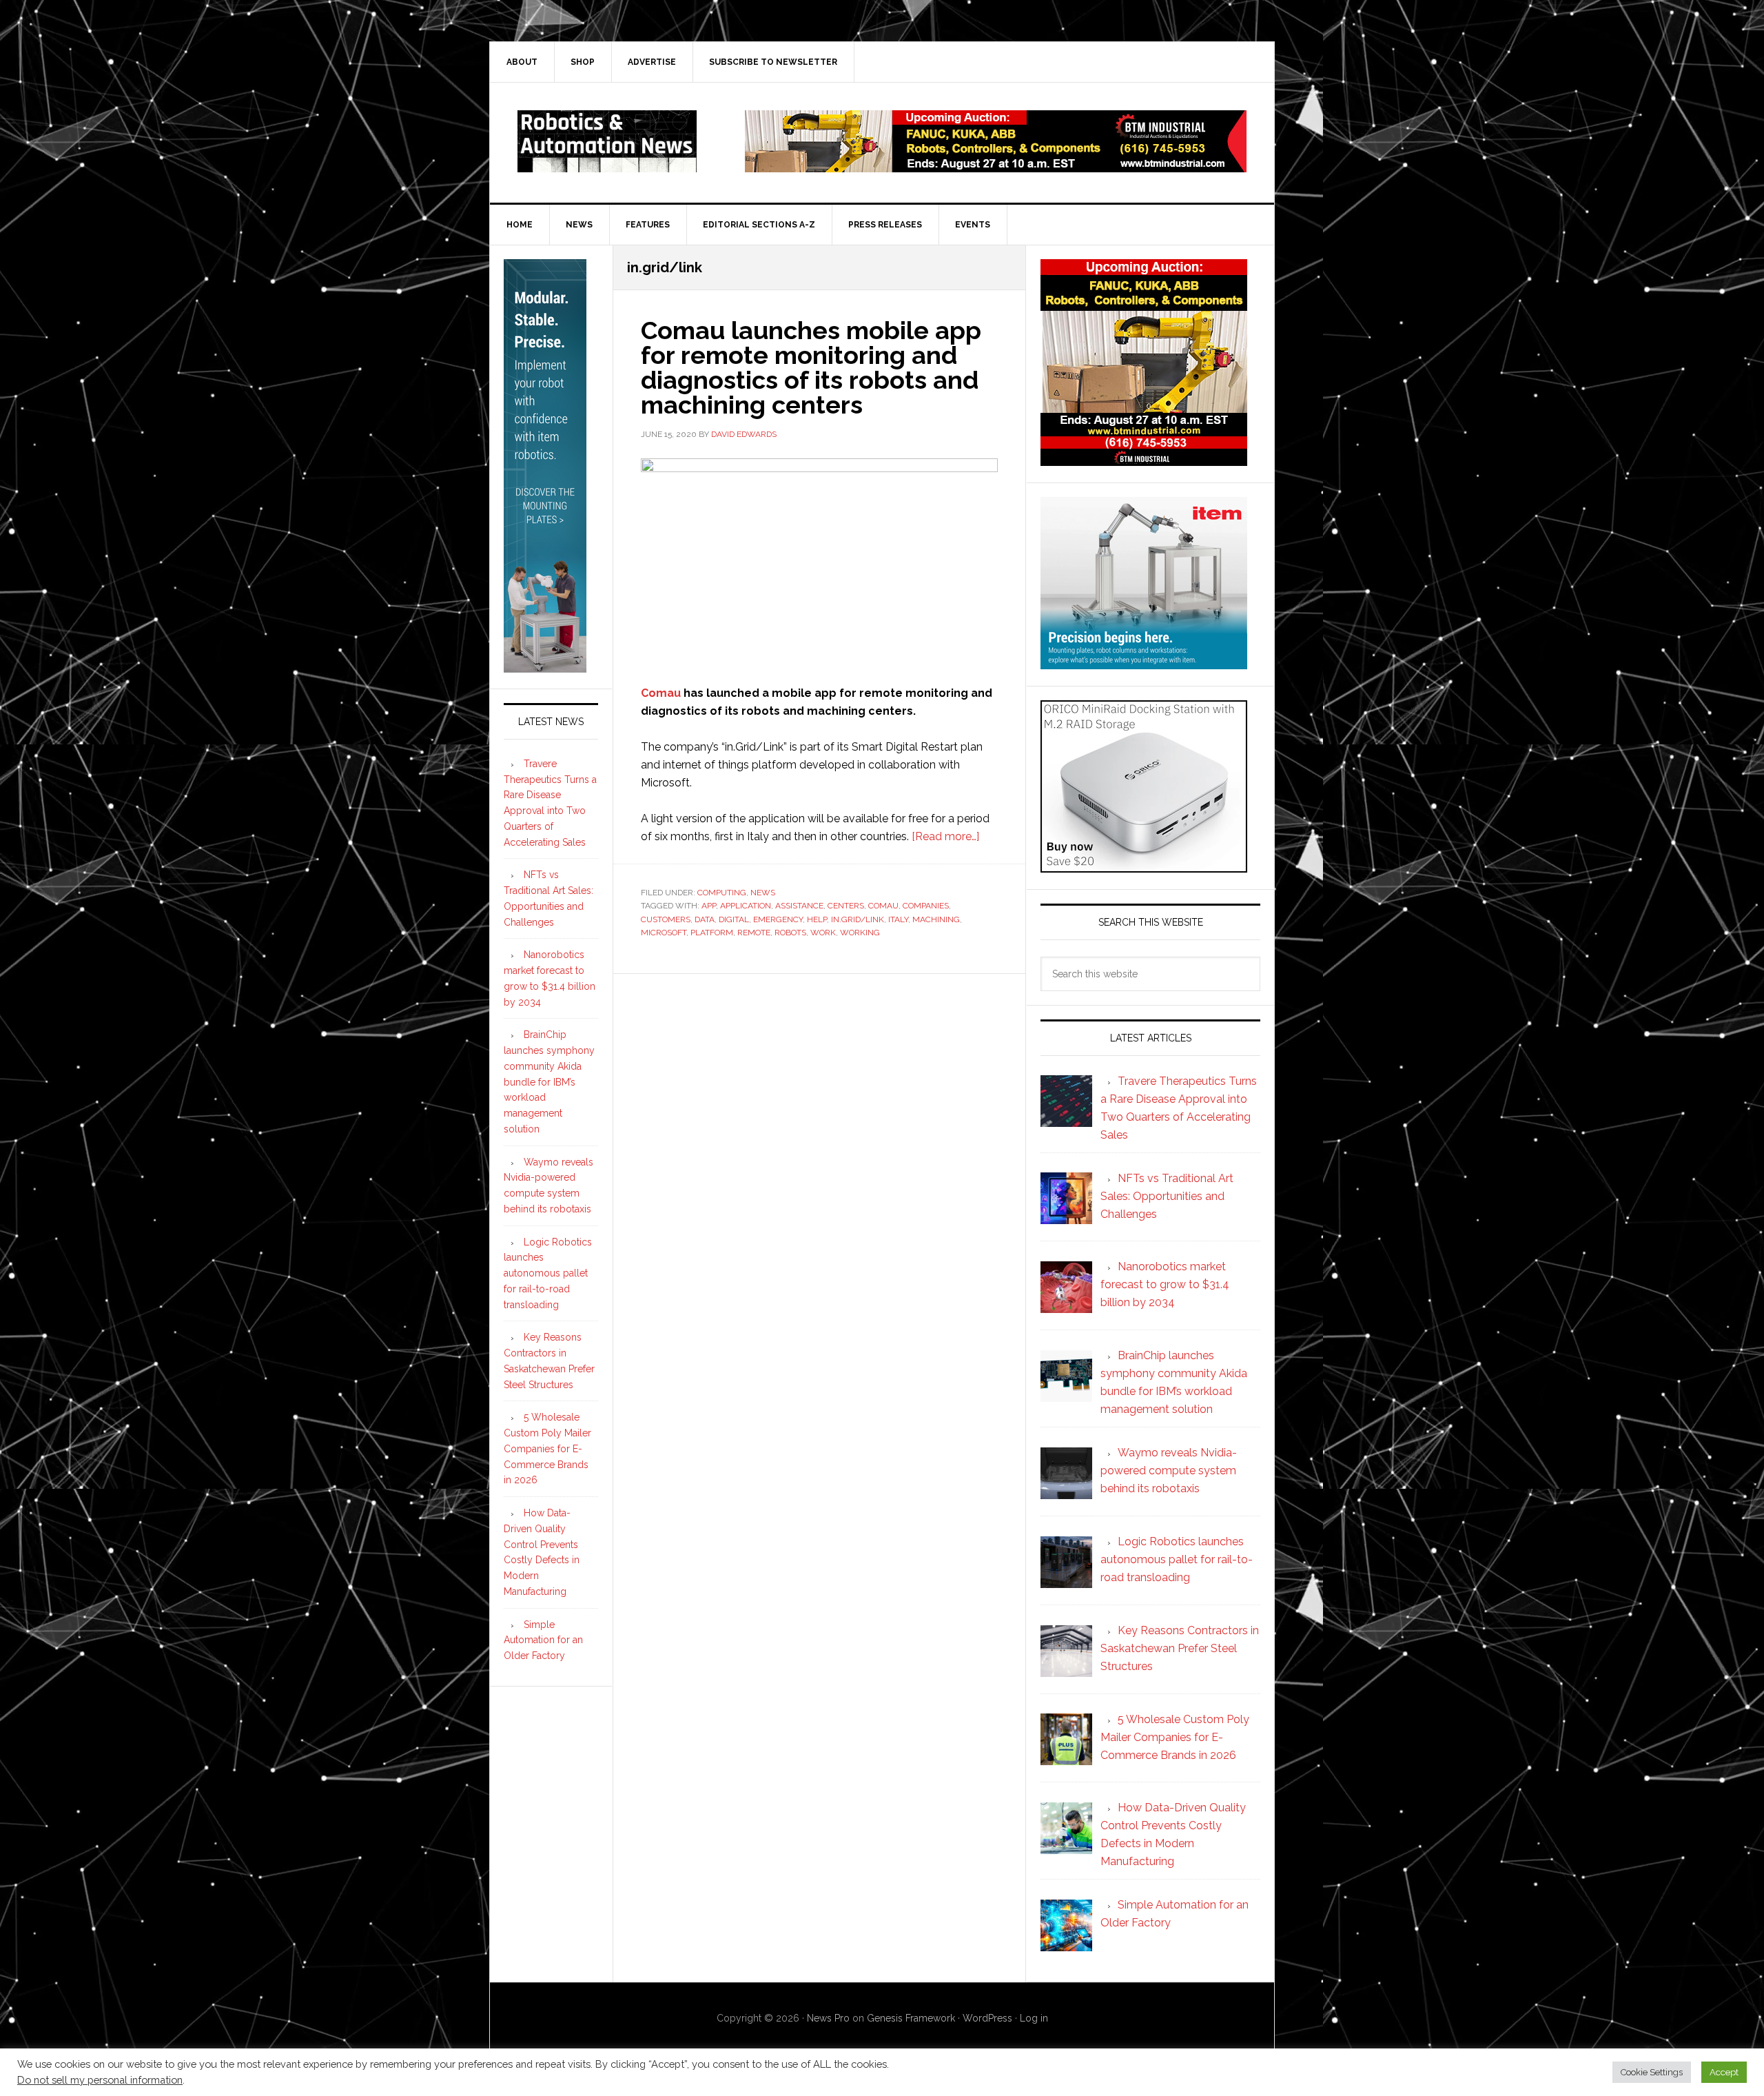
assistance (799, 906)
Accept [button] (1724, 2072)
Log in (1034, 2018)
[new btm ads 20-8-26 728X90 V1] (996, 166)
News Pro (828, 2018)
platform (712, 933)
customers (666, 919)
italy (898, 919)
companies (926, 906)
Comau (661, 693)
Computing (722, 893)
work (823, 933)
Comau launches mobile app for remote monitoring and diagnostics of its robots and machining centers (811, 367)
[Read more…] (945, 836)
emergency (778, 919)
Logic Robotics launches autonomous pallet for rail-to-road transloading (548, 1273)
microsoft (664, 933)
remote (754, 933)
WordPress (987, 2018)
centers (846, 906)
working (860, 933)
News (763, 893)
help (817, 919)
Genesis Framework (911, 2018)
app (709, 906)
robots (790, 933)
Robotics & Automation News (607, 141)
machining (936, 919)
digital (734, 919)
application (746, 906)
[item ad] (1144, 663)
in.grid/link (858, 919)
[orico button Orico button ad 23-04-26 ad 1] (1144, 866)
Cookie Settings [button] (1652, 2072)
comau (883, 906)
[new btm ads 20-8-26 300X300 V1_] (1144, 459)
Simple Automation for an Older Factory (543, 1640)
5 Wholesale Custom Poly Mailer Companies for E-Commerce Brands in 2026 (547, 1448)
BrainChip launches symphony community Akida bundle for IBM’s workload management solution (549, 1082)
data (705, 919)
